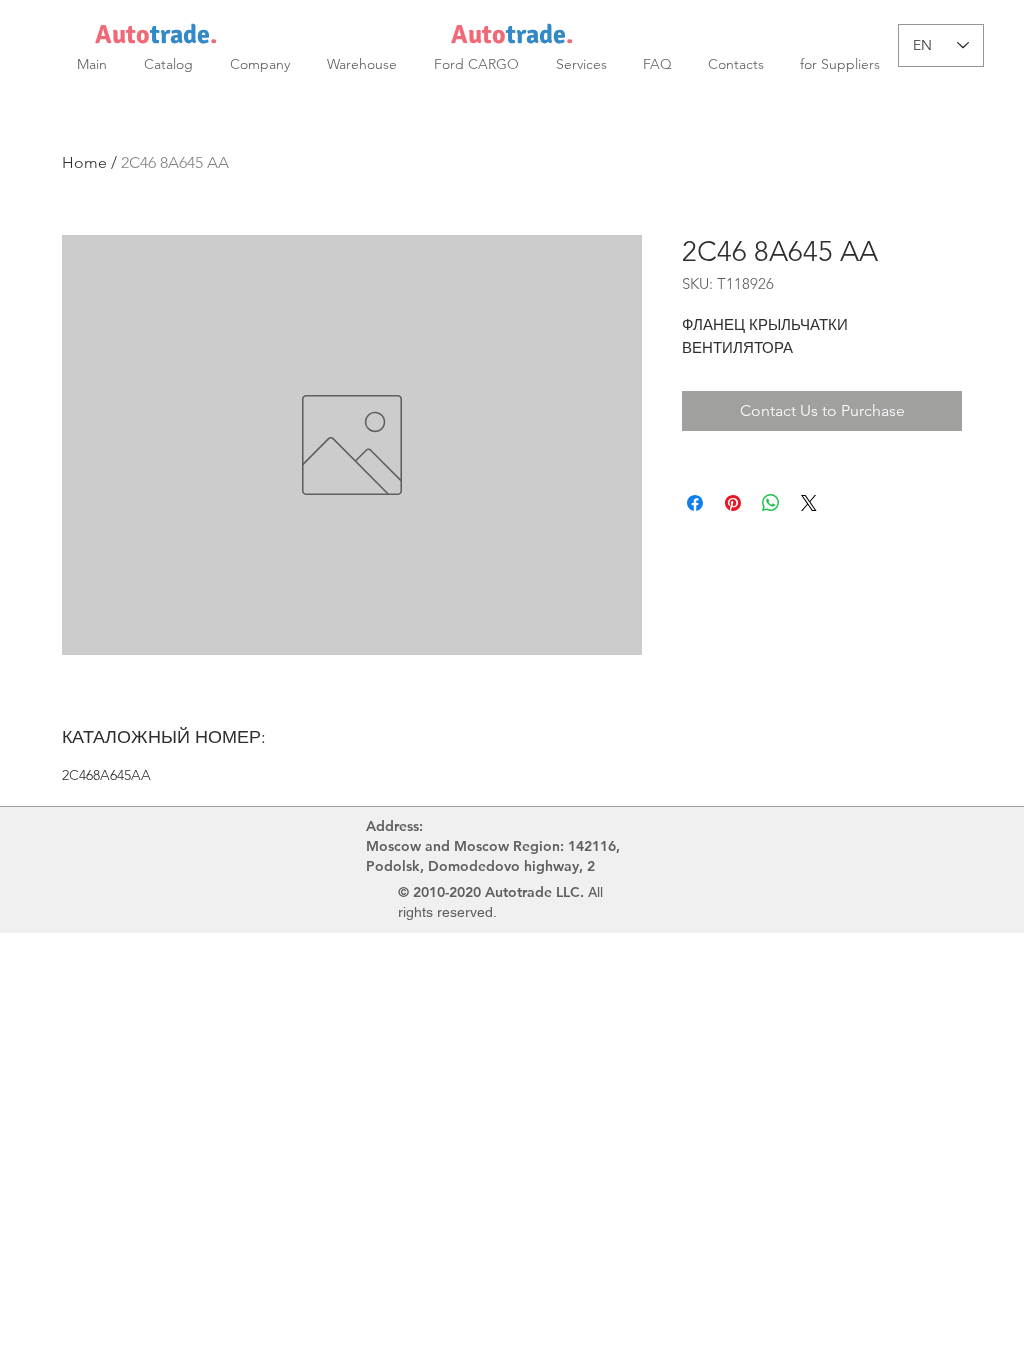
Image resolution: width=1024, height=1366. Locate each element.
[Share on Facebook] (695, 503)
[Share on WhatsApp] (771, 503)
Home (84, 162)
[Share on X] (809, 503)
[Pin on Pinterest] (733, 503)
